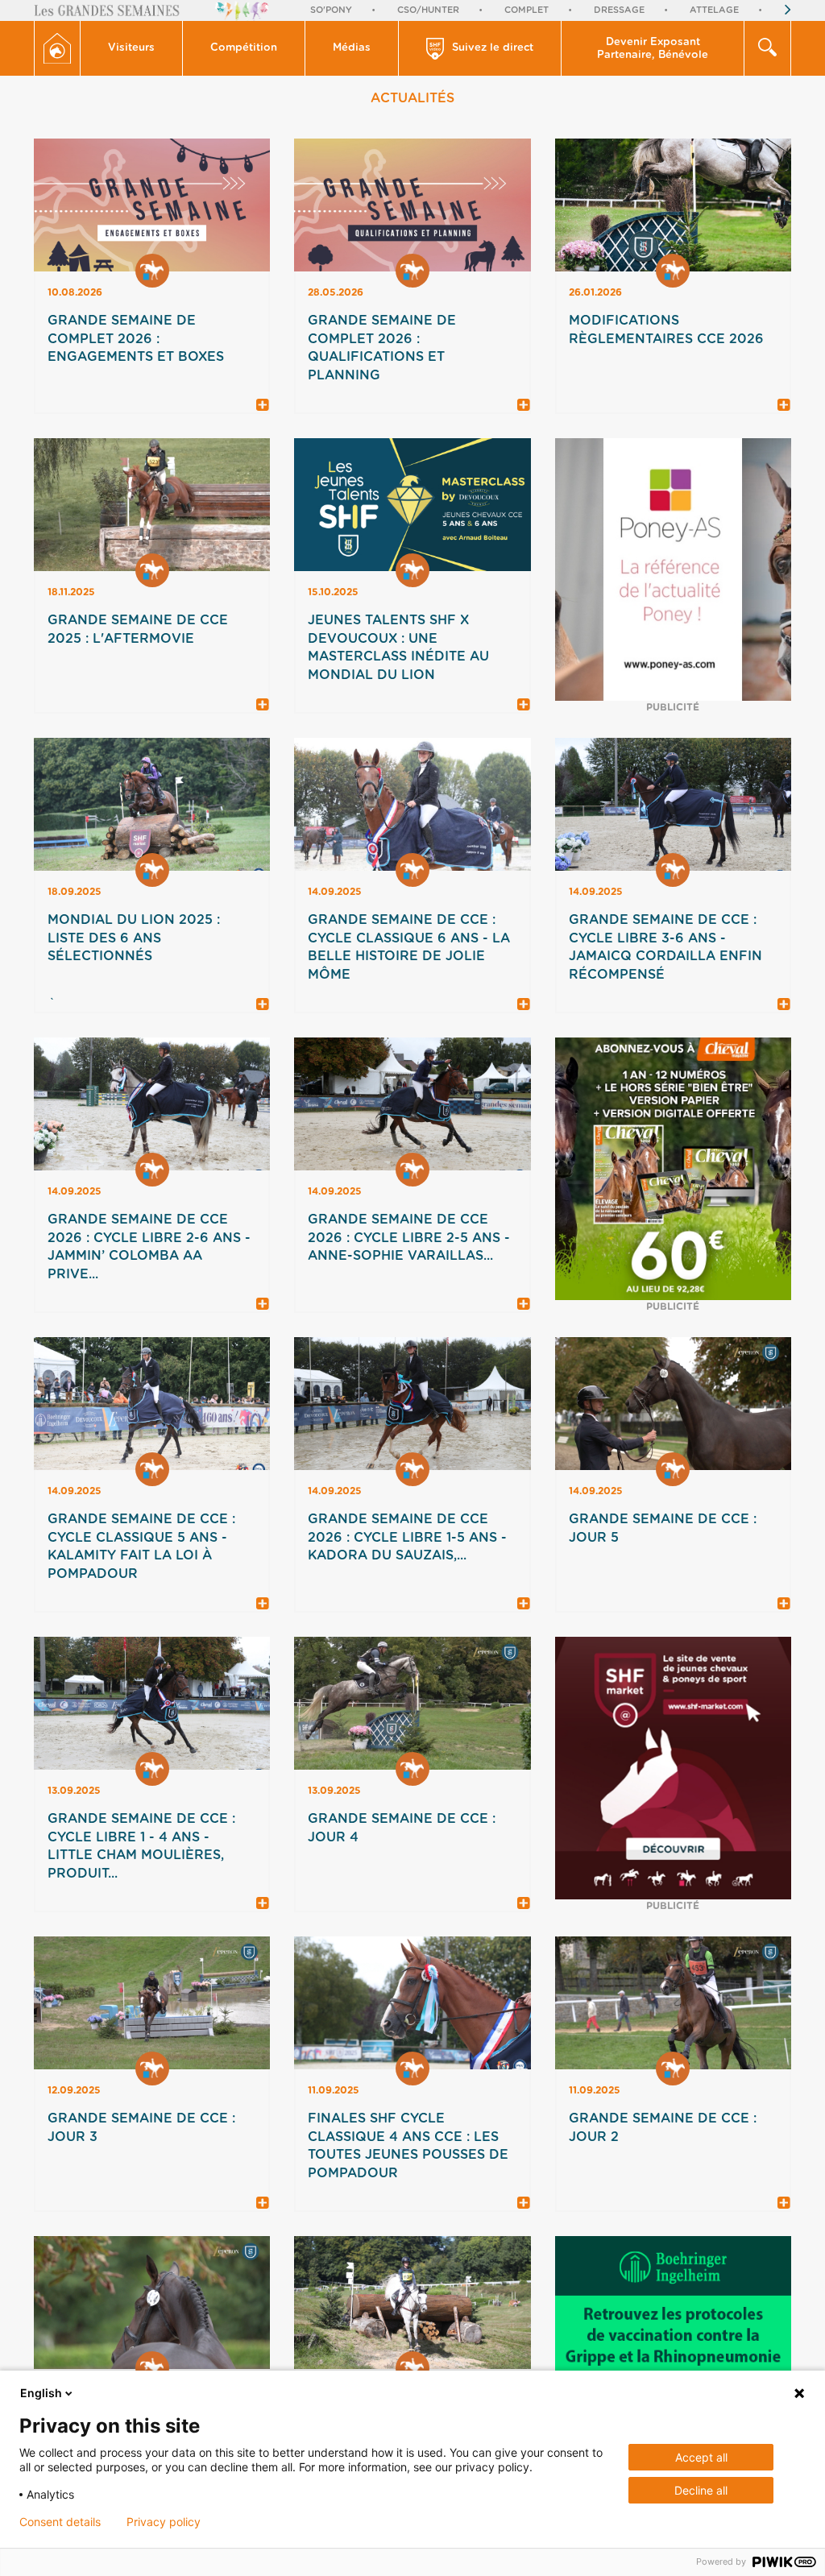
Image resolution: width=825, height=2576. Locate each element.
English (41, 2393)
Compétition (244, 48)
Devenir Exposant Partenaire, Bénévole (653, 49)
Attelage (714, 10)
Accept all (701, 2457)
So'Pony (331, 10)
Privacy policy (164, 2522)
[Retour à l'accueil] (57, 48)
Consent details (60, 2522)
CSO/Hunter (428, 10)
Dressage (619, 10)
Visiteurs (131, 48)
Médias (352, 48)
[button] (132, 48)
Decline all (701, 2490)
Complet (527, 10)
